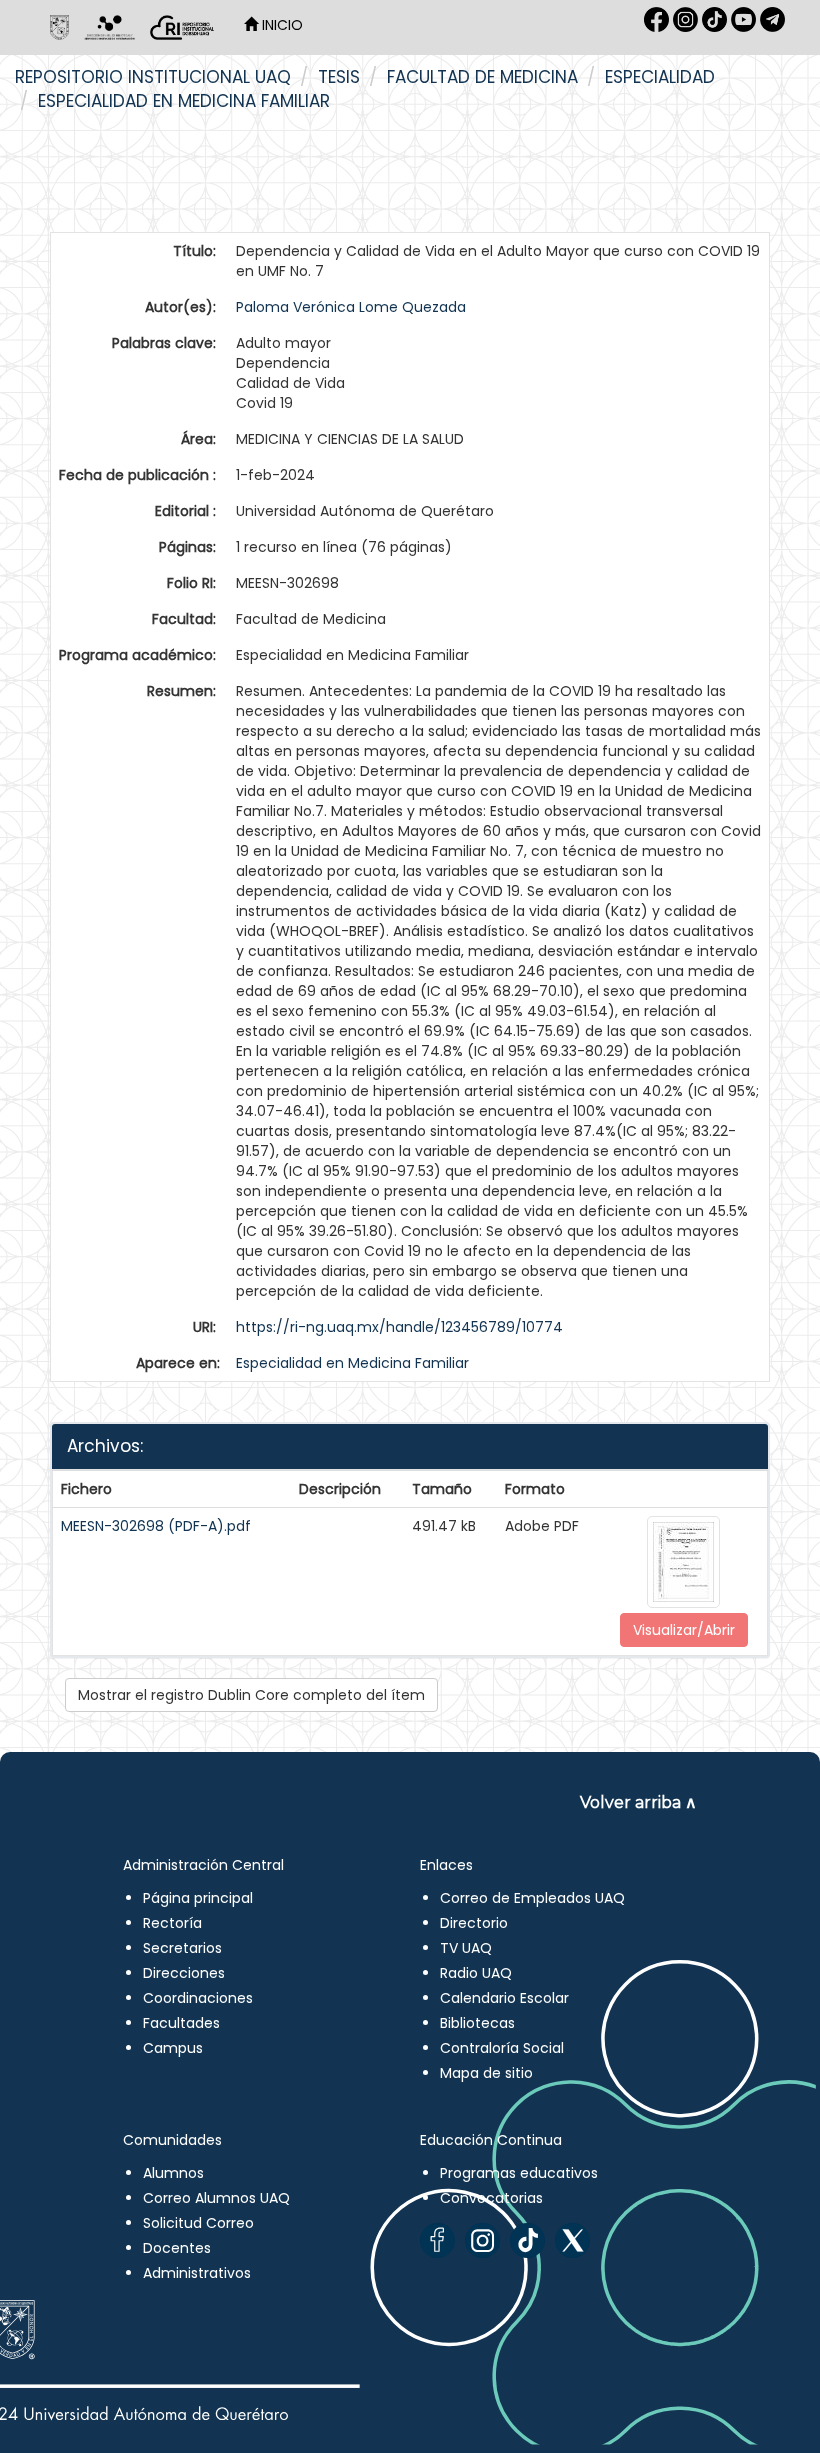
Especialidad (660, 77)
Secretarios (182, 1948)
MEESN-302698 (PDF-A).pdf (156, 1526)
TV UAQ (466, 1948)
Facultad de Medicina (482, 77)
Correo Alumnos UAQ (216, 2198)
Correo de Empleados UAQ (532, 1898)
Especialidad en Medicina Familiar (184, 101)
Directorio (474, 1923)
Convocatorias (491, 2198)
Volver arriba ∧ (638, 1802)
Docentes (177, 2248)
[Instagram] (482, 2240)
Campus (173, 2048)
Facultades (181, 2023)
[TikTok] (527, 2240)
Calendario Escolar (504, 1998)
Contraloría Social (502, 2048)
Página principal (198, 1898)
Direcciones (184, 1973)
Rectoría (172, 1923)
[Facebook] (437, 2240)
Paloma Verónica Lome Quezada (351, 307)
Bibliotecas (477, 2023)
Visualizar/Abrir (684, 1630)
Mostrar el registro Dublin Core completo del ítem (251, 1695)
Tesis (339, 77)
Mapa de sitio (486, 2073)
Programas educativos (519, 2173)
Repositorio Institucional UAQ (153, 77)
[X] (572, 2240)
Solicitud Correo (198, 2223)
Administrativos (197, 2273)
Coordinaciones (198, 1998)
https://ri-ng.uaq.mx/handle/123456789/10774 (399, 1327)
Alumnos (173, 2173)
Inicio (280, 25)
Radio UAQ (476, 1973)
